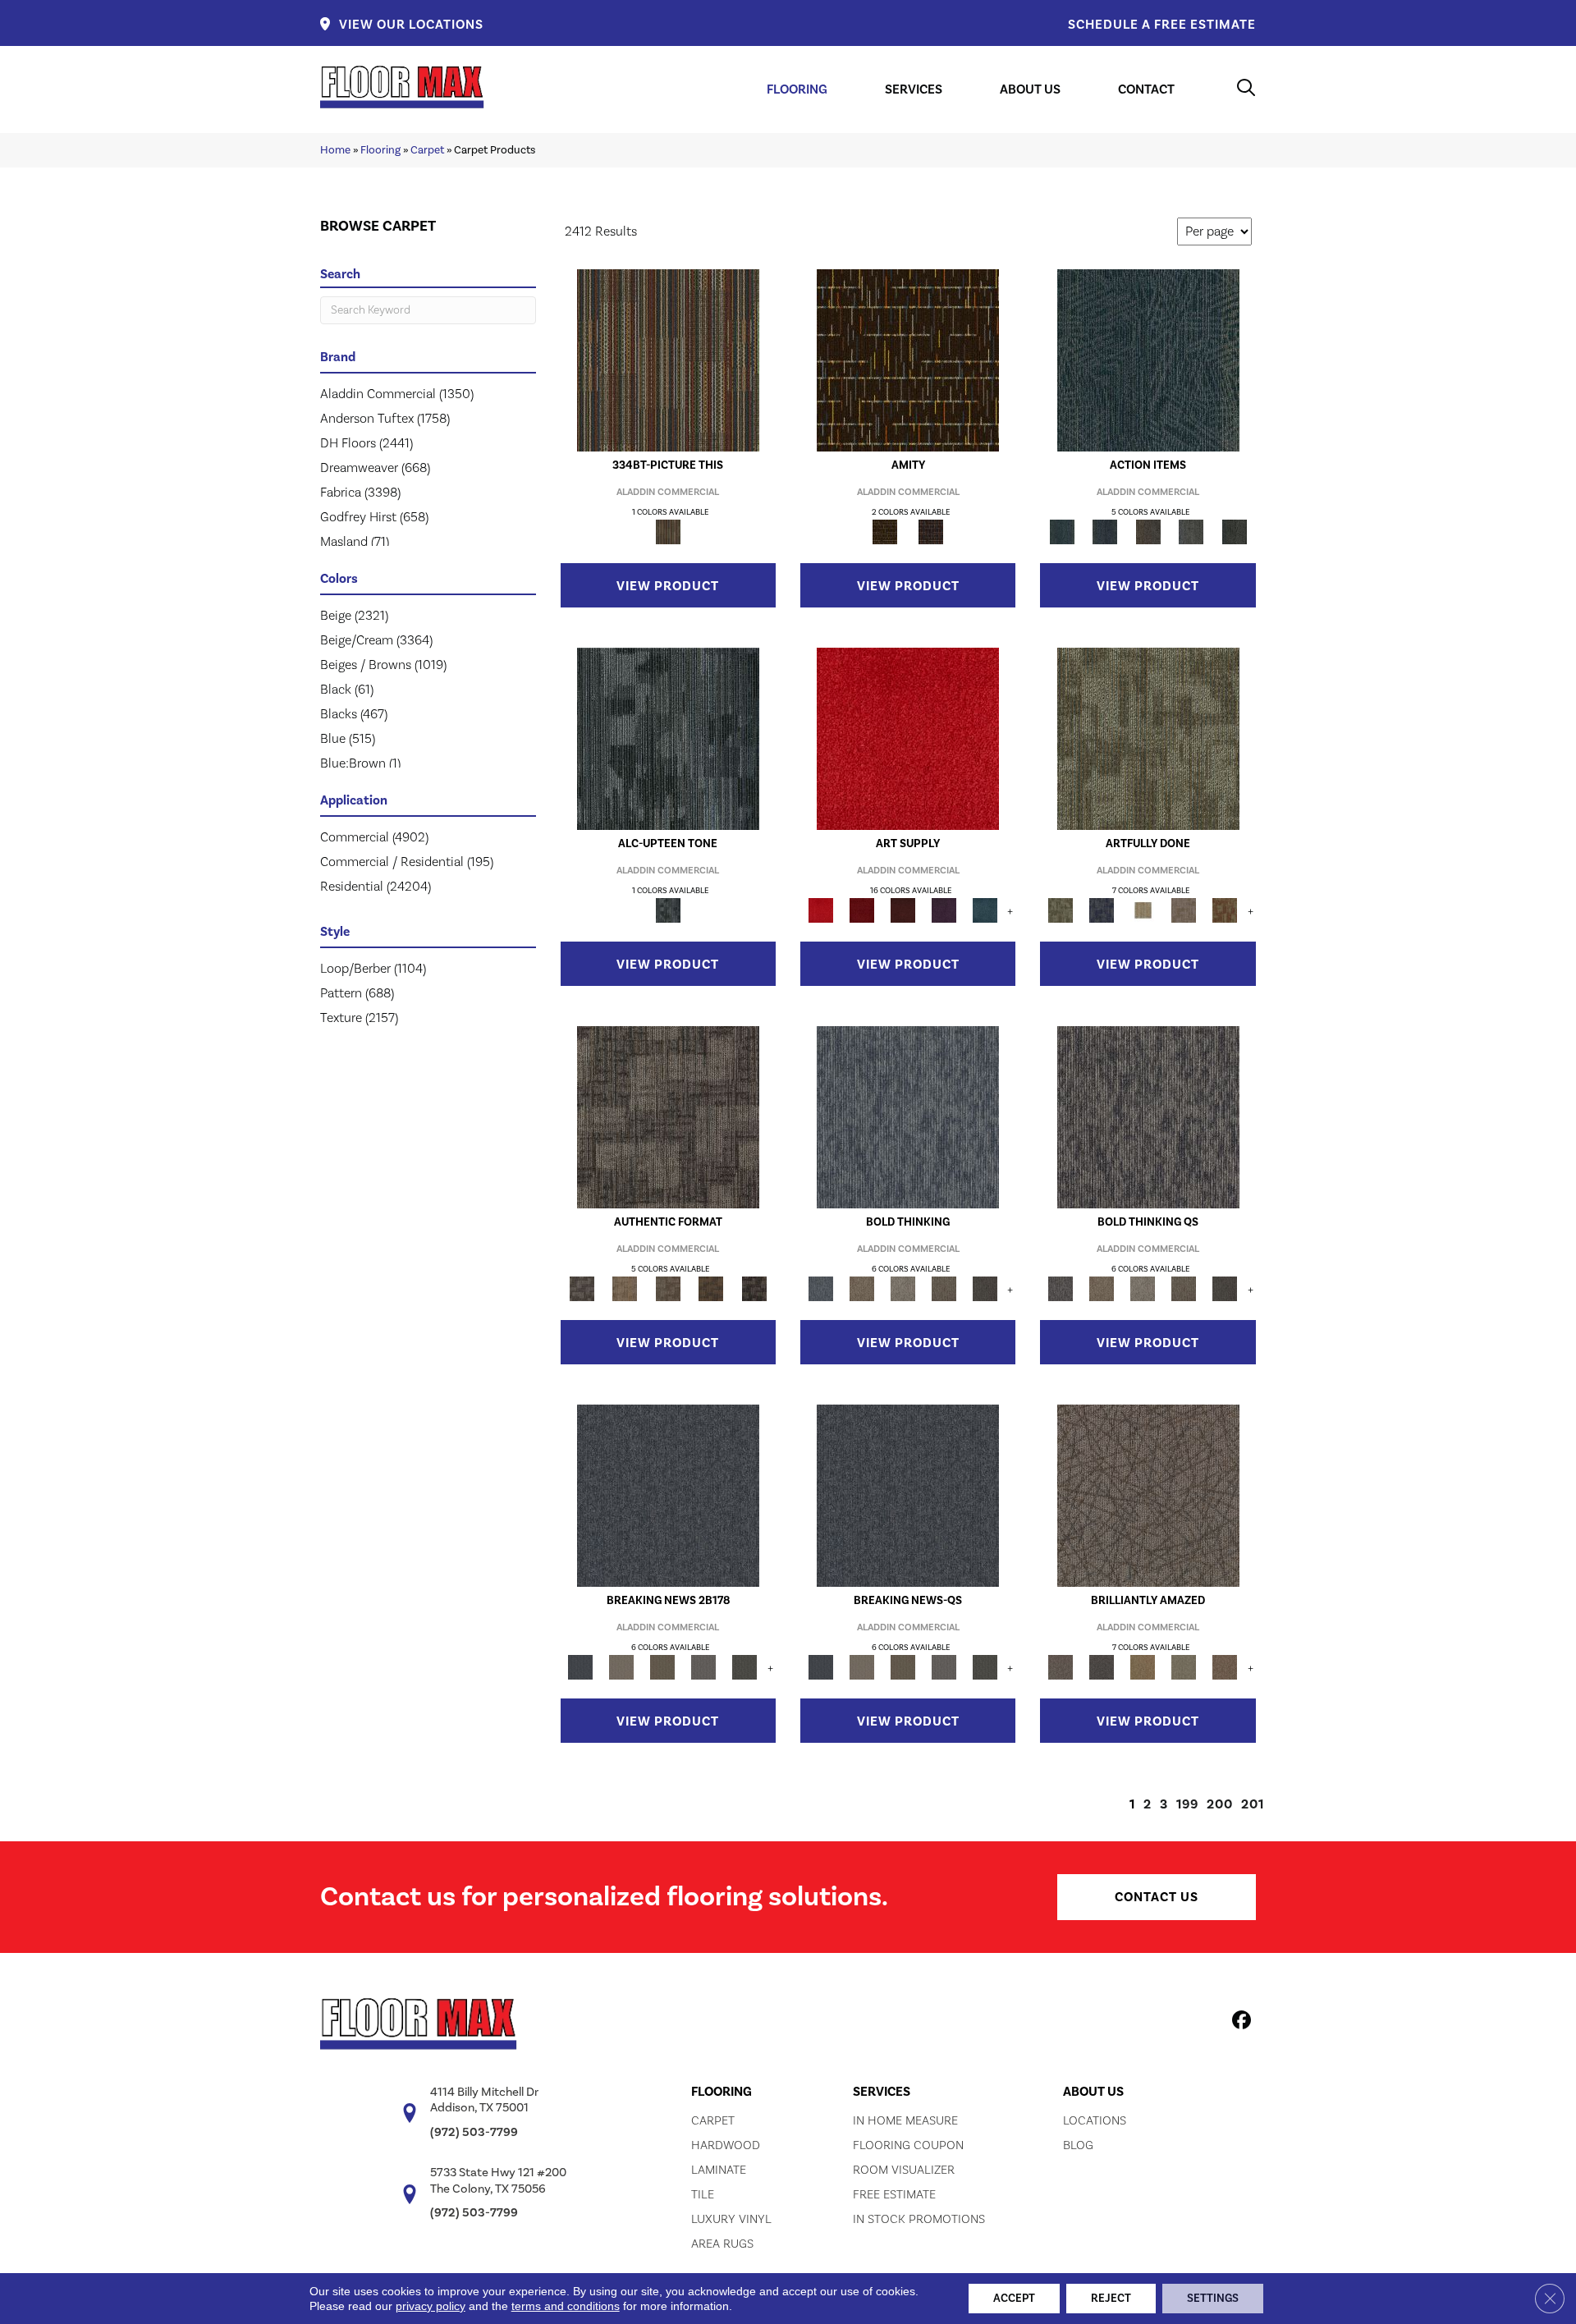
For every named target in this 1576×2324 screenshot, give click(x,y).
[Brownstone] (1148, 531)
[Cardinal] (908, 738)
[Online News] (668, 1495)
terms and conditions (566, 2306)
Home (335, 150)
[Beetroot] (903, 910)
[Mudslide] (668, 360)
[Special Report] (662, 1666)
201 (1253, 1804)
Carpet (427, 150)
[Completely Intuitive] (1143, 1666)
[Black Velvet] (931, 531)
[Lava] (903, 1288)
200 (1220, 1804)
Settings (1213, 2299)
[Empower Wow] (1184, 1666)
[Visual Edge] (668, 1116)
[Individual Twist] (668, 1288)
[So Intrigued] (1148, 1495)
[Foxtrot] (668, 738)
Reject (1111, 2299)
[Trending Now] (621, 1666)
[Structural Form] (754, 1288)
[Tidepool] (1148, 360)
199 (1187, 1804)
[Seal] (985, 1288)
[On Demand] (744, 1666)
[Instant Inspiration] (1225, 1666)
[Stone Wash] (985, 910)
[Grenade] (862, 1288)
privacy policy (431, 2306)
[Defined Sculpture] (625, 1288)
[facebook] (1239, 2023)
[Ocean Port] (1105, 531)
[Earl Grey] (1191, 531)
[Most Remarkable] (1102, 910)
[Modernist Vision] (1143, 910)
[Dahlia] (862, 910)
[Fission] (944, 1288)
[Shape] (908, 1116)
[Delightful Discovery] (1148, 738)
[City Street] (1234, 531)
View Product (668, 586)
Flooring (380, 150)
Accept (1014, 2299)
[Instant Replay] (703, 1666)
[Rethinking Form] (711, 1288)
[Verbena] (944, 910)
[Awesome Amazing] (1184, 910)
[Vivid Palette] (1225, 910)
